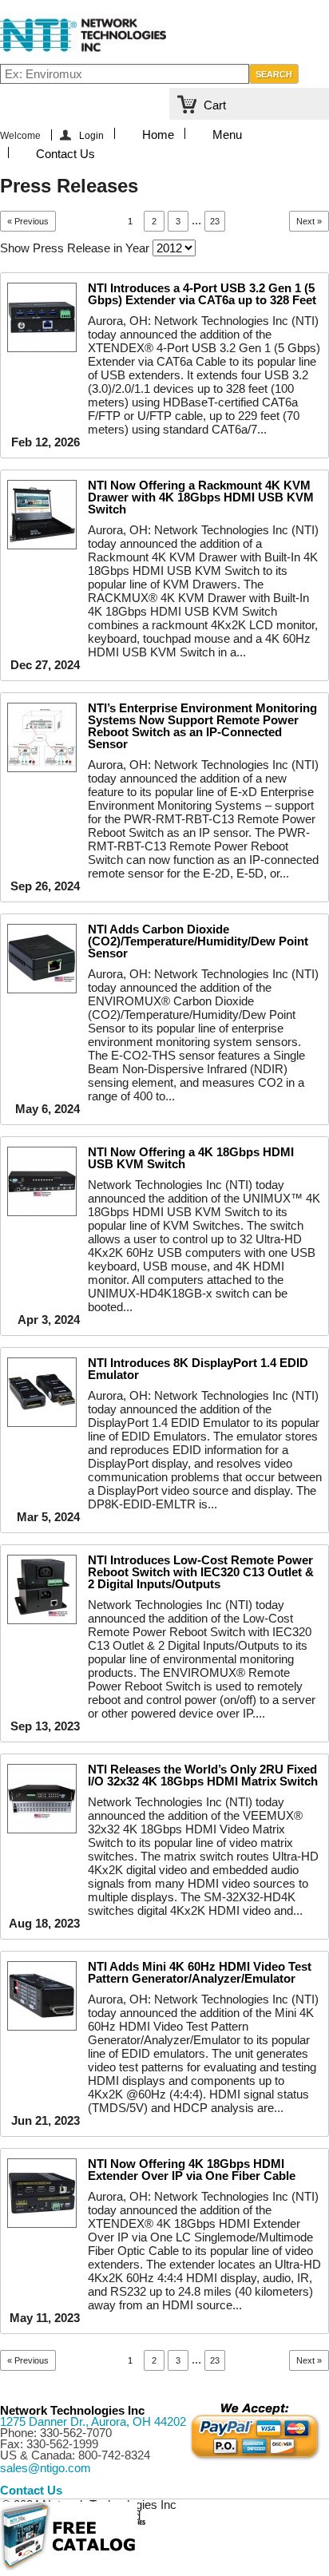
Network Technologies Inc (72, 2410)
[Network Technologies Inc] (83, 52)
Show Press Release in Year (75, 248)
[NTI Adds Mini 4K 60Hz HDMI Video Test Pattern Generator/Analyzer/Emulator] (42, 1996)
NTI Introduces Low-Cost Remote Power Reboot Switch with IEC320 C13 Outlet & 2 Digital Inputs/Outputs (201, 1572)
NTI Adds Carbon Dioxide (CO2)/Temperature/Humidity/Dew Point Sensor (198, 941)
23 (215, 221)
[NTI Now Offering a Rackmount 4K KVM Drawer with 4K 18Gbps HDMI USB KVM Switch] (42, 515)
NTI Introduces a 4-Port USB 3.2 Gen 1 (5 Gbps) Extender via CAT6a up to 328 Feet (202, 294)
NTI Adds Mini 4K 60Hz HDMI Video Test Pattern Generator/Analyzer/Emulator (200, 1972)
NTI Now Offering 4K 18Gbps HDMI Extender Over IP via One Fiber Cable (192, 2170)
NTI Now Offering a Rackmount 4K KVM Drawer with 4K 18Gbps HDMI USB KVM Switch (201, 497)
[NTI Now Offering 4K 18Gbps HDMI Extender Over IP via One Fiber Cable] (42, 2193)
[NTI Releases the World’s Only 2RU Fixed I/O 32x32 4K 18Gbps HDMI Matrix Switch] (42, 1799)
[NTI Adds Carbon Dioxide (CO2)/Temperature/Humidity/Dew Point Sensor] (42, 959)
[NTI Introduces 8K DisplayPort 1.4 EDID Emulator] (42, 1392)
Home (158, 133)
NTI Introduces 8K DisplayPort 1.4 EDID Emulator (198, 1369)
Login (91, 135)
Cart (215, 105)
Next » (309, 221)
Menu (227, 133)
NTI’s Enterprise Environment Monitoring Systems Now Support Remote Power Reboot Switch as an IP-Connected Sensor (202, 726)
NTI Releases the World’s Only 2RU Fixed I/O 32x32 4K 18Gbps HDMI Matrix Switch (203, 1775)
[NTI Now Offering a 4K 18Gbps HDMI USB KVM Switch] (42, 1181)
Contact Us (65, 153)
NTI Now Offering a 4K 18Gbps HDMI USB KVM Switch (191, 1158)
